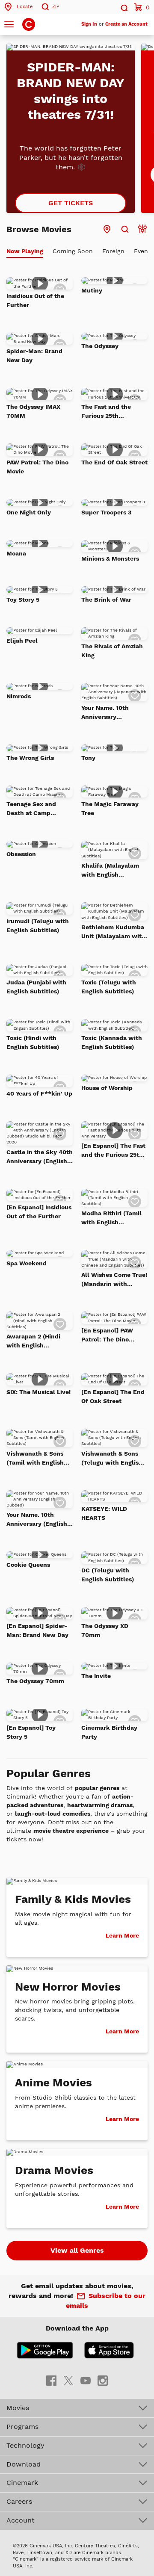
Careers (19, 2501)
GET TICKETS (71, 203)
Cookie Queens (28, 1565)
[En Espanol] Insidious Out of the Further (39, 1212)
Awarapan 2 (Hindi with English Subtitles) (33, 1341)
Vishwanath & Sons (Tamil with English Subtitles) (35, 1459)
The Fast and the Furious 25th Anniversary (106, 412)
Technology (25, 2445)
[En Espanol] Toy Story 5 (31, 1732)
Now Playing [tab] (25, 251)
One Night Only (29, 512)
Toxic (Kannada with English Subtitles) (112, 1042)
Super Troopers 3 (106, 512)
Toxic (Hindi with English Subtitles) (33, 1042)
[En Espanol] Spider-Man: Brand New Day (37, 1630)
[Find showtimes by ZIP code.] (125, 229)
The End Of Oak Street (114, 462)
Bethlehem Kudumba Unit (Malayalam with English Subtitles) (113, 932)
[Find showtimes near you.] (107, 229)
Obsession (21, 854)
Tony (88, 758)
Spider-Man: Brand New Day (34, 356)
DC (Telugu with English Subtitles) (108, 1575)
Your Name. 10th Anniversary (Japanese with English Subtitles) (108, 713)
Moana (16, 553)
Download (24, 2464)
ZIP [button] (56, 7)
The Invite (96, 1676)
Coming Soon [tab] (73, 251)
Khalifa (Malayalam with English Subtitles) (110, 871)
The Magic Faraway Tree (110, 808)
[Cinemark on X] (68, 2380)
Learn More (122, 1935)
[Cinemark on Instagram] (103, 2380)
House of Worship (107, 1088)
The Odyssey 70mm (35, 1681)
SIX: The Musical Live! (38, 1392)
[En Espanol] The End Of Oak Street (113, 1396)
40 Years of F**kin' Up (39, 1093)
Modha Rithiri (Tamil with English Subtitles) (111, 1218)
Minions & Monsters (110, 558)
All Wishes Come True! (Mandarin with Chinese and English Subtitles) (114, 1280)
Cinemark (22, 2483)
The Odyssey (100, 346)
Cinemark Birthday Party (109, 1732)
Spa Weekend (27, 1263)
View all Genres (77, 2250)
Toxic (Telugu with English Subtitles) (109, 987)
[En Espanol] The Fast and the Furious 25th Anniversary (113, 1151)
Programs (22, 2427)
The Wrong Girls (30, 758)
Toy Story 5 (23, 600)
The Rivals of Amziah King (112, 651)
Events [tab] (144, 251)
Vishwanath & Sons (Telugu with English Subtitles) (112, 1459)
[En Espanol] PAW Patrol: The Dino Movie (107, 1335)
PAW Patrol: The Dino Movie (37, 467)
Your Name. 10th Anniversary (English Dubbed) (37, 1520)
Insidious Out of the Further (35, 300)
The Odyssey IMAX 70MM (33, 411)
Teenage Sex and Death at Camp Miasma (31, 809)
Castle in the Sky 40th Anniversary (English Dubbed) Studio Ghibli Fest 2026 (40, 1157)
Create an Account (126, 24)
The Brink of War (106, 600)
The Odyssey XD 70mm (105, 1630)
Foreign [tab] (113, 251)
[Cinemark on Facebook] (51, 2380)
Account (21, 2520)
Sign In (89, 24)
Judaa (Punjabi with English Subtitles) (36, 987)
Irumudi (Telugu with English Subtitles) (38, 926)
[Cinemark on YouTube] (86, 2380)
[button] (124, 7)
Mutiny (92, 290)
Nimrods (19, 696)
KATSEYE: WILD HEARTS (104, 1513)
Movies (18, 2408)
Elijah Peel (22, 641)
